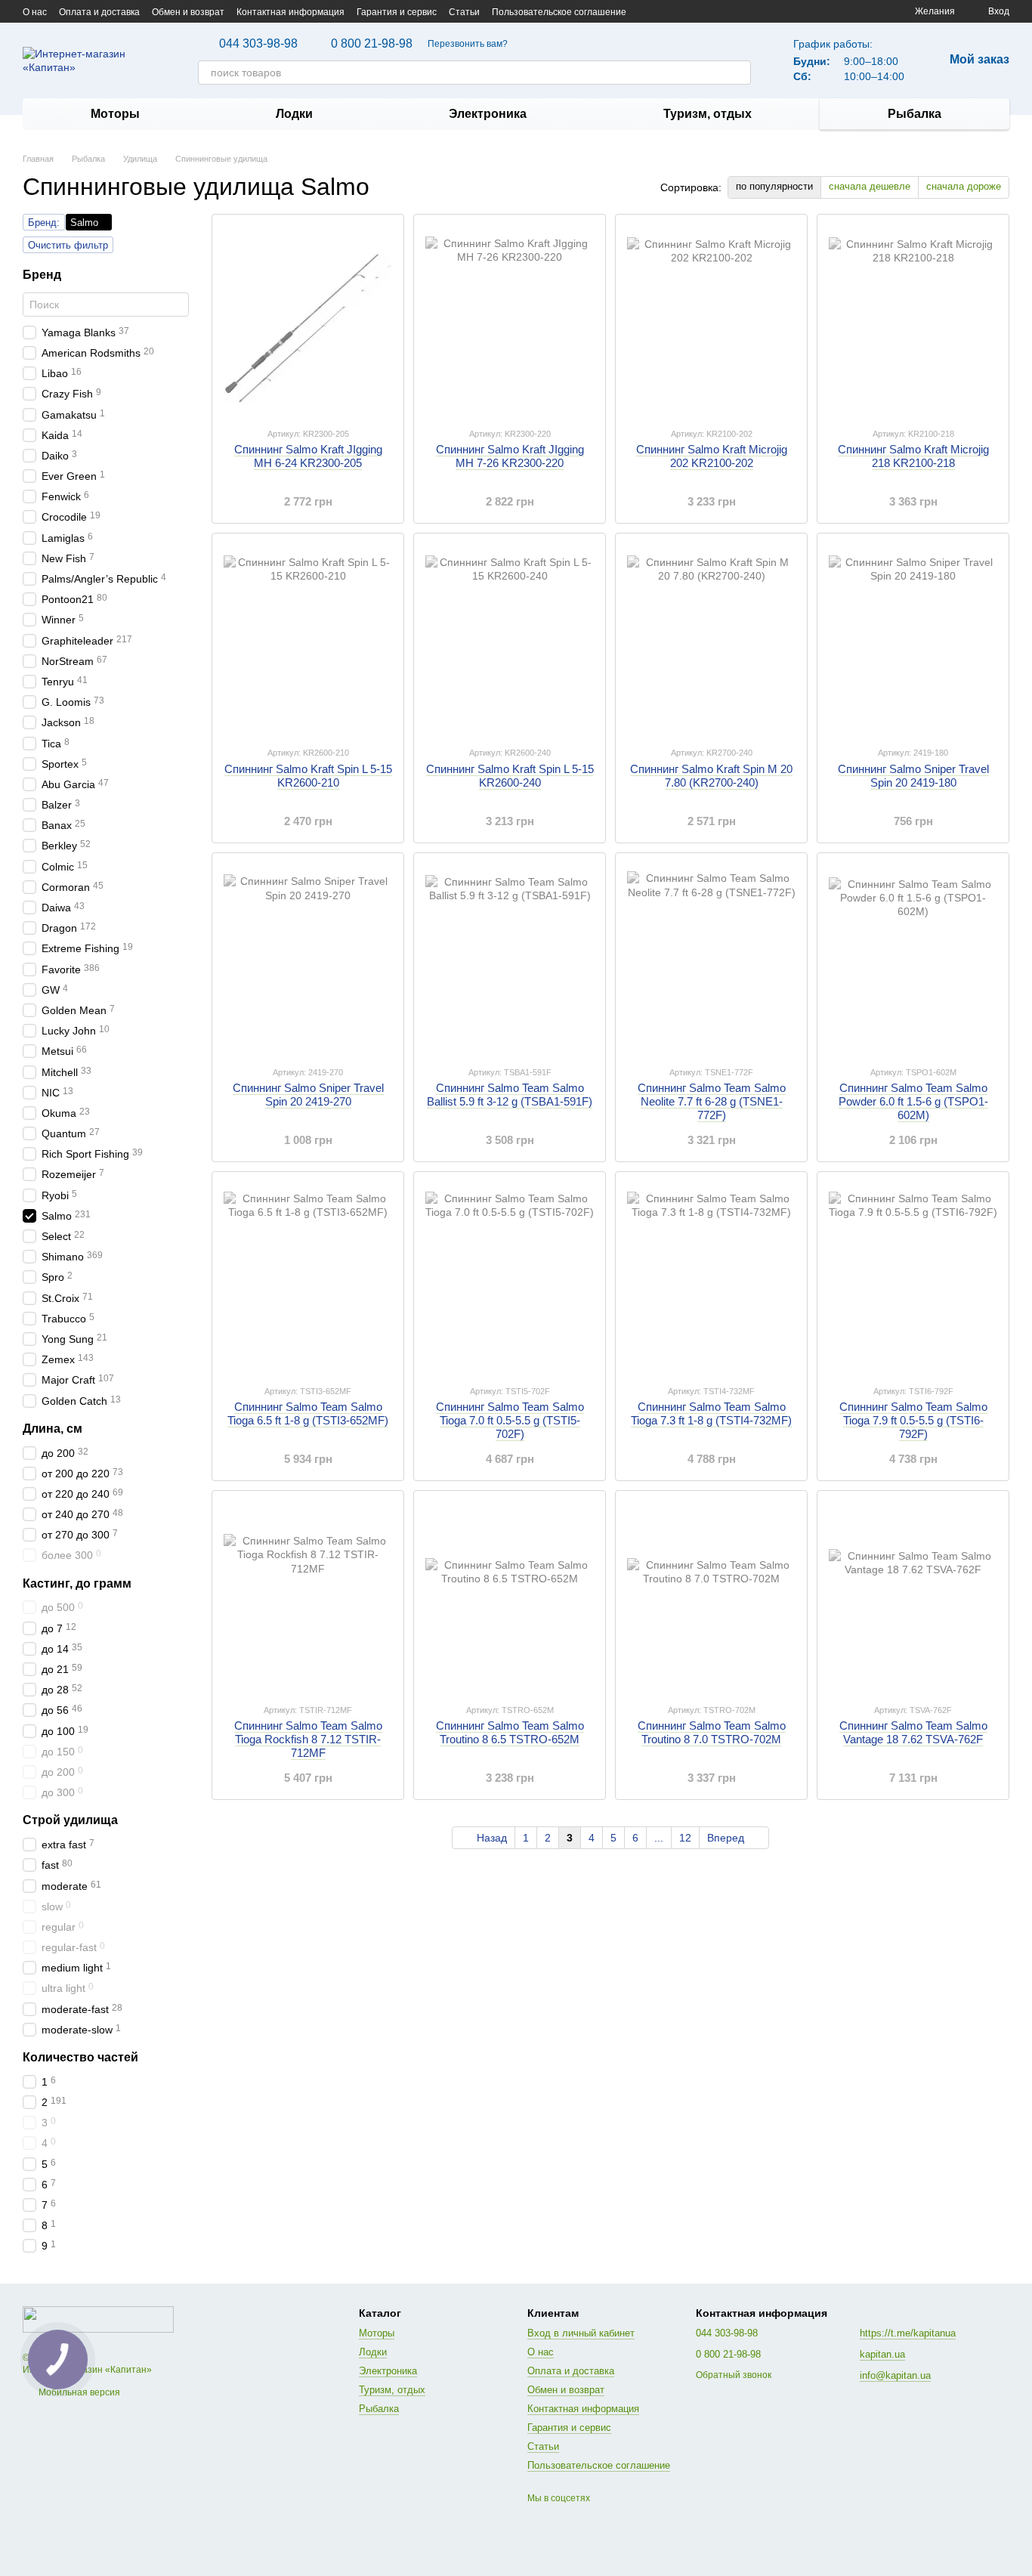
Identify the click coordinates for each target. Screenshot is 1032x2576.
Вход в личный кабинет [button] (581, 2333)
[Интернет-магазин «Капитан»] (98, 2319)
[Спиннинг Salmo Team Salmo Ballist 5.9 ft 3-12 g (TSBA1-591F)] (510, 959)
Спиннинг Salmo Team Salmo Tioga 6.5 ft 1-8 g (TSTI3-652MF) (308, 1413)
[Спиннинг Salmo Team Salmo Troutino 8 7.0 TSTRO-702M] (711, 1597)
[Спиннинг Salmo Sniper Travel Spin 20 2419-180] (913, 639)
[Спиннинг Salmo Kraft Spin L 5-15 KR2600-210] (308, 639)
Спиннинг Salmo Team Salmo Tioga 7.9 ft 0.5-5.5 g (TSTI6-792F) (913, 1420)
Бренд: (44, 223)
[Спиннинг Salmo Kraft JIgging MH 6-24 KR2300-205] (308, 320)
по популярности (774, 186)
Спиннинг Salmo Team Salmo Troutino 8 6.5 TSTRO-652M (510, 1732)
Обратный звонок (734, 2375)
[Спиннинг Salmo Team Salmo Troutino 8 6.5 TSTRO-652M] (510, 1597)
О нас (35, 12)
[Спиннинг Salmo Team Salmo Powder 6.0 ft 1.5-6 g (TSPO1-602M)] (913, 959)
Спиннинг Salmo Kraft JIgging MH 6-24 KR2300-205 (308, 456)
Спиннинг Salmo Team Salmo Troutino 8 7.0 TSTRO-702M (712, 1732)
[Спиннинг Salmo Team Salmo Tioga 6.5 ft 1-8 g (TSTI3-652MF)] (308, 1278)
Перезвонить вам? (468, 44)
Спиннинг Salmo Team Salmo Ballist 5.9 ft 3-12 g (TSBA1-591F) (510, 1095)
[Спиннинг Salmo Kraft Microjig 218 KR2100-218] (913, 320)
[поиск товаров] (739, 73)
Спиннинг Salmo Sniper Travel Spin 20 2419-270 (308, 1095)
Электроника (488, 114)
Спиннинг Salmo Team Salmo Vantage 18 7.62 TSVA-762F (913, 1732)
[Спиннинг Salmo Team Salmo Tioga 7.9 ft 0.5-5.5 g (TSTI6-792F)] (913, 1278)
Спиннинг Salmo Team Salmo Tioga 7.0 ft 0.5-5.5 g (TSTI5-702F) (510, 1420)
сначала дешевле (870, 186)
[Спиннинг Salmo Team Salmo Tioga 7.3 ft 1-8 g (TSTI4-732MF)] (711, 1278)
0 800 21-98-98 (372, 44)
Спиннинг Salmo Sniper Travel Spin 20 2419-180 (913, 776)
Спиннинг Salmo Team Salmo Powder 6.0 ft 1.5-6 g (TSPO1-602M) (913, 1101)
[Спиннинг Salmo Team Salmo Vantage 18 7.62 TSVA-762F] (913, 1597)
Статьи (464, 12)
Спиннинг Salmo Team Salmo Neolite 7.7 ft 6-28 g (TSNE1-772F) (712, 1101)
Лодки (294, 114)
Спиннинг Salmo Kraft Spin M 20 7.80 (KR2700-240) (711, 776)
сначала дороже (964, 186)
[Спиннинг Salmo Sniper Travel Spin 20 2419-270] (308, 959)
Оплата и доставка (99, 12)
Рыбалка (915, 114)
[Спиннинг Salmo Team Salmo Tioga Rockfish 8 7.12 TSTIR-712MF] (308, 1597)
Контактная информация (290, 12)
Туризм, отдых (708, 114)
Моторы (115, 114)
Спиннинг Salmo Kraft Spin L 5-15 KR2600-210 (308, 776)
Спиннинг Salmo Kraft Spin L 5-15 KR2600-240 (510, 776)
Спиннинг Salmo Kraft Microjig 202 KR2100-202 (712, 456)
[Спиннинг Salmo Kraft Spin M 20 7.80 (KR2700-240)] (711, 639)
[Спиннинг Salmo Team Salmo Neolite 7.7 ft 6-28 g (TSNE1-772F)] (711, 959)
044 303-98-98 (258, 44)
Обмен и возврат (188, 12)
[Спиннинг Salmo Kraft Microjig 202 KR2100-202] (711, 320)
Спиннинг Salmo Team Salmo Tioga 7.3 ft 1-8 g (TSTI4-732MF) (711, 1413)
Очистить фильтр (68, 245)
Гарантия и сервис (397, 12)
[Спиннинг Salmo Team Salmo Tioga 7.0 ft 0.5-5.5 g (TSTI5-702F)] (510, 1278)
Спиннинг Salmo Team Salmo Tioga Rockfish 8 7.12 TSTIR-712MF (308, 1739)
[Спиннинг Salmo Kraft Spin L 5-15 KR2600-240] (510, 639)
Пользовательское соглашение (559, 12)
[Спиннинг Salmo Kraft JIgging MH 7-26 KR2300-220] (510, 320)
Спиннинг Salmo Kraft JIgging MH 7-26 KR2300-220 (510, 456)
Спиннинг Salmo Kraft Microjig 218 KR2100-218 (913, 456)
